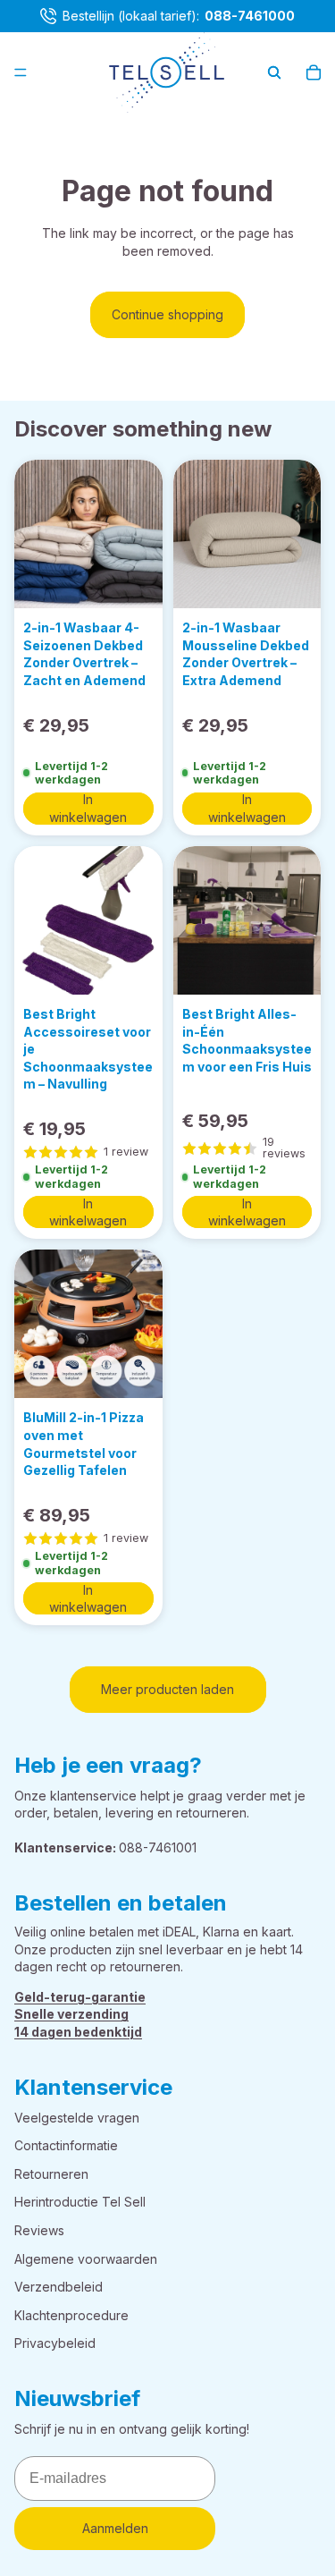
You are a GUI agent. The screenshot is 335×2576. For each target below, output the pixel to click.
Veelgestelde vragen (77, 2118)
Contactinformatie (66, 2145)
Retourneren (51, 2174)
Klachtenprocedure (71, 2315)
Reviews (39, 2230)
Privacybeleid (55, 2343)
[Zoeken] (274, 72)
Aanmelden (115, 2529)
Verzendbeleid (59, 2287)
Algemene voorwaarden (86, 2259)
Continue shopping (167, 314)
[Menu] (21, 72)
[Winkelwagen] (314, 72)
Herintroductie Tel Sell (80, 2202)
